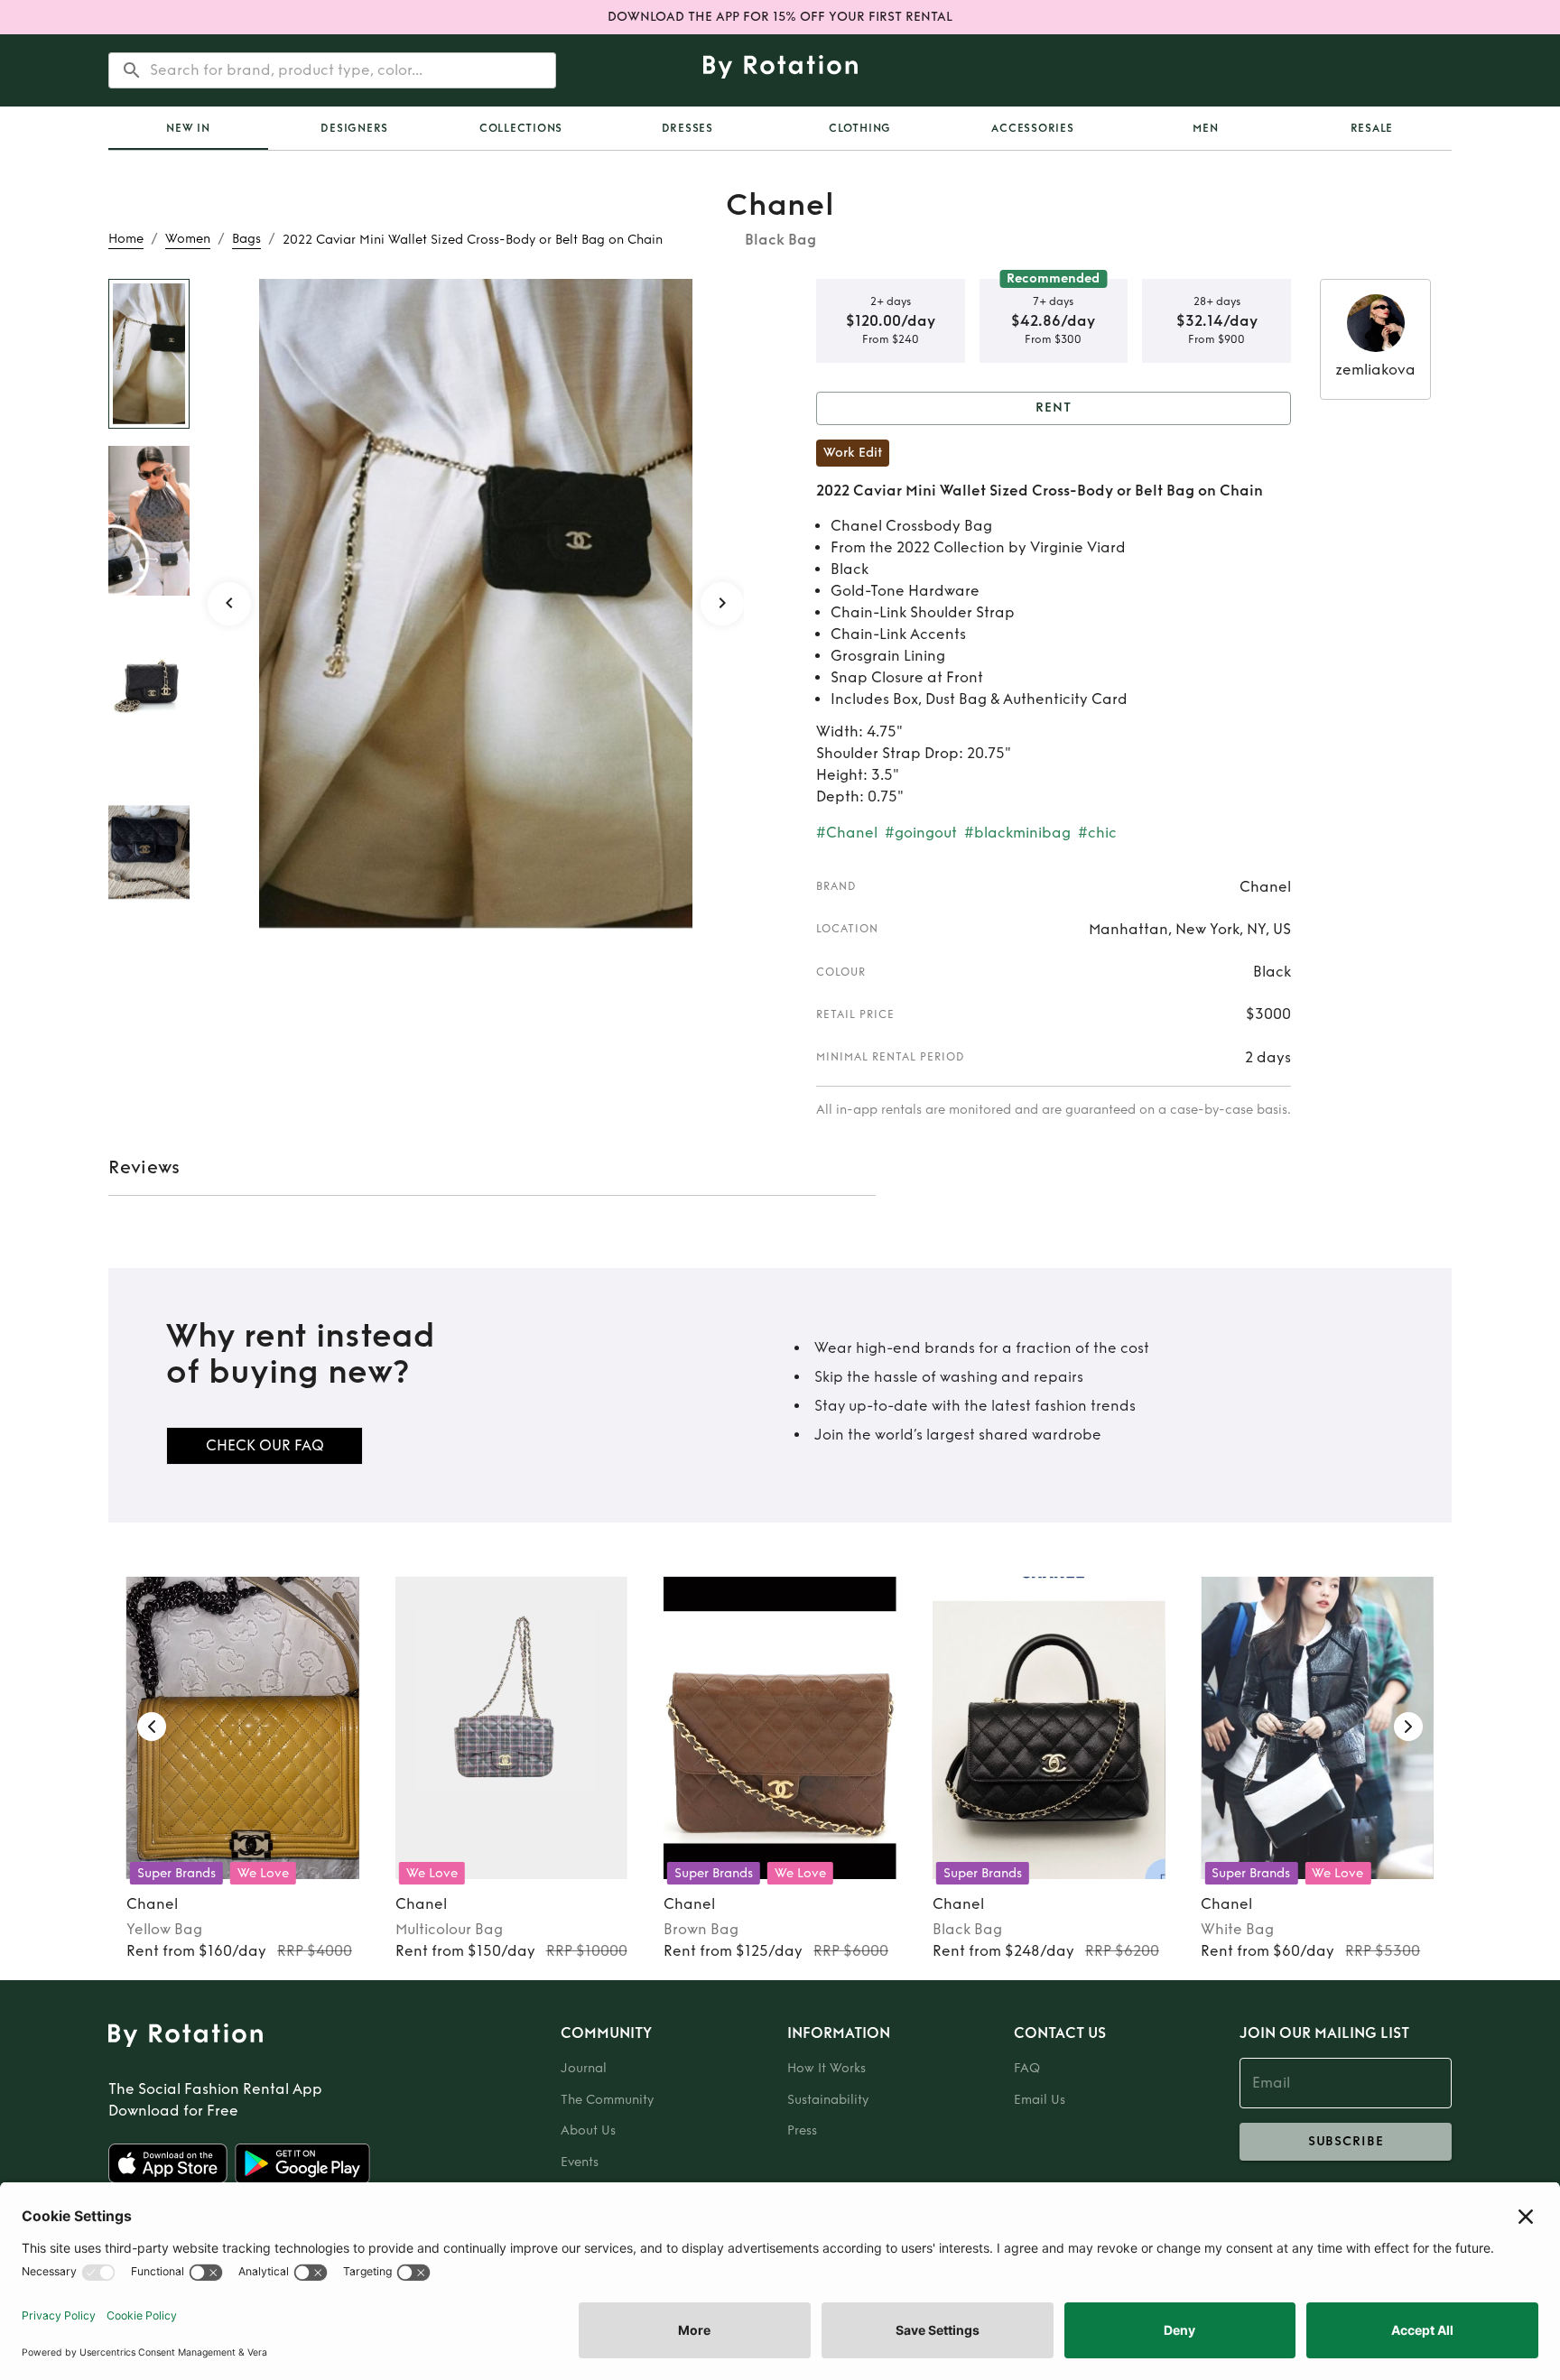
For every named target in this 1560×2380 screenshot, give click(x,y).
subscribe (1346, 2141)
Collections (521, 128)
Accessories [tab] (1032, 128)
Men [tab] (1205, 128)
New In (188, 128)
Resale (1372, 128)
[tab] (188, 128)
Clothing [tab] (860, 128)
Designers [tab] (354, 128)
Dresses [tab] (687, 128)
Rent (1054, 407)
